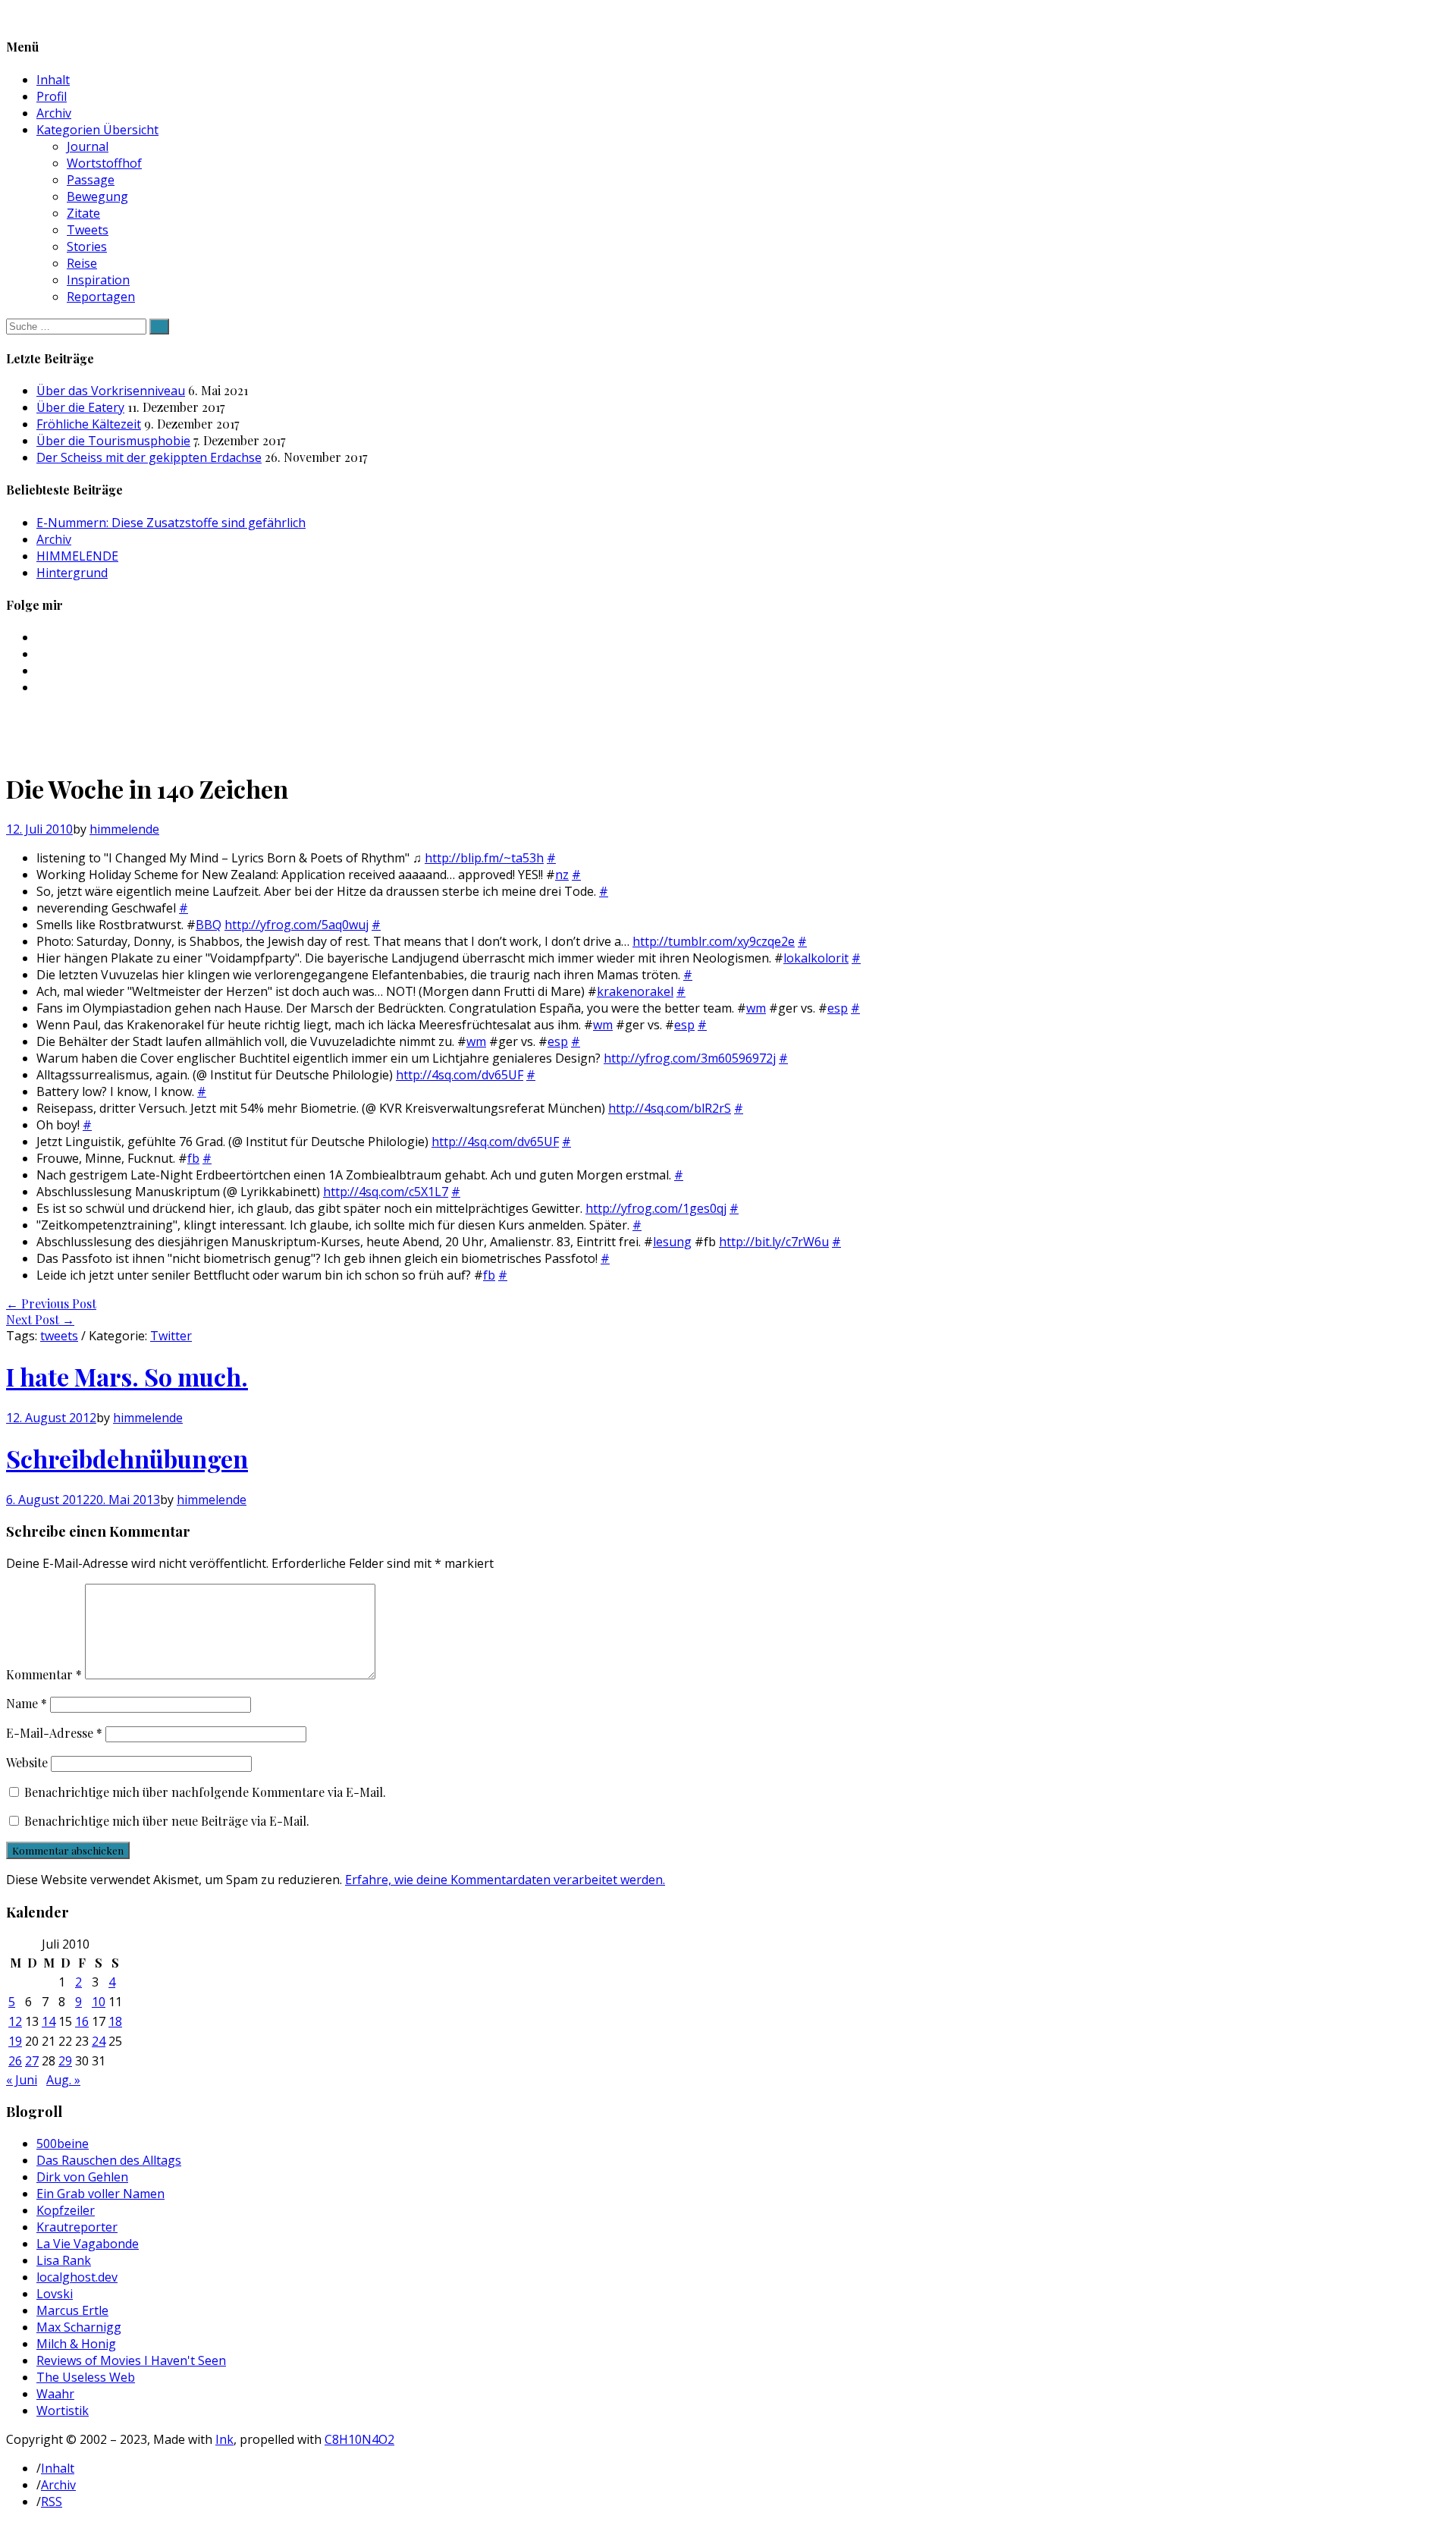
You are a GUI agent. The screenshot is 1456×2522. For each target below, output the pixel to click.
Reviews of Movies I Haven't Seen (131, 2360)
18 (115, 2021)
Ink (224, 2439)
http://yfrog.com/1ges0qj (656, 1208)
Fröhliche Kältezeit (89, 424)
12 (15, 2021)
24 (99, 2041)
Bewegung (97, 196)
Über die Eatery (80, 407)
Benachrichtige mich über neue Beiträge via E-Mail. (167, 1821)
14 (49, 2021)
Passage (91, 180)
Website (27, 1762)
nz (562, 875)
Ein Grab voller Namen (100, 2194)
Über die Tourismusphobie (113, 441)
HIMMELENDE (77, 556)
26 (15, 2061)
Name (27, 1703)
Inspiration (98, 280)
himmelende (124, 829)
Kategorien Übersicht (97, 130)
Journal (88, 146)
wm (756, 1008)
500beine (63, 2144)
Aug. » (63, 2080)
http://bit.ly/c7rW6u (774, 1242)
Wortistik (63, 2411)
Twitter (171, 1336)
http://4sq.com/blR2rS (670, 1108)
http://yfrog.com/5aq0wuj (297, 925)
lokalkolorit (816, 958)
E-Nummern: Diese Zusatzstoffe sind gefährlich (171, 523)
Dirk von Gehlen (82, 2177)
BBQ (209, 925)
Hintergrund (72, 573)
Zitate (83, 213)
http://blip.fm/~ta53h (484, 858)
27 (32, 2061)
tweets (59, 1336)
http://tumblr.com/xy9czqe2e (714, 941)
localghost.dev (77, 2277)
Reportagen (101, 297)
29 (65, 2061)
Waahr (55, 2394)
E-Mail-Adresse (54, 1733)
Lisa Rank (64, 2260)
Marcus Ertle (72, 2310)
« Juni (22, 2080)
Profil (52, 96)
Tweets (88, 230)
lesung (672, 1242)
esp (838, 1008)
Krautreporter (77, 2227)
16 (82, 2021)
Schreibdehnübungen (127, 1458)
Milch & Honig (76, 2344)
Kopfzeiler (66, 2210)
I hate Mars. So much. (127, 1376)
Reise (82, 263)
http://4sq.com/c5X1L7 (386, 1192)
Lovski (55, 2294)
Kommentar (44, 1674)
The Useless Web (86, 2377)
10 (99, 2002)
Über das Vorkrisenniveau (111, 391)
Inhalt (53, 80)
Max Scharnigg (79, 2327)
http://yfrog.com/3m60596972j (690, 1058)
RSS (52, 2502)
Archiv (54, 113)
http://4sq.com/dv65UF (460, 1075)
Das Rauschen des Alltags (109, 2160)
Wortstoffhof (104, 163)
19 (15, 2041)
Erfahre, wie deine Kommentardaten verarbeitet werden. (505, 1880)
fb (193, 1158)
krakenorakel (635, 991)
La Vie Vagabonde (88, 2244)
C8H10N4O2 (359, 2439)
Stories (87, 247)
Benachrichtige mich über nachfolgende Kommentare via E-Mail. (205, 1792)
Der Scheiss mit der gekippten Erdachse (149, 457)
